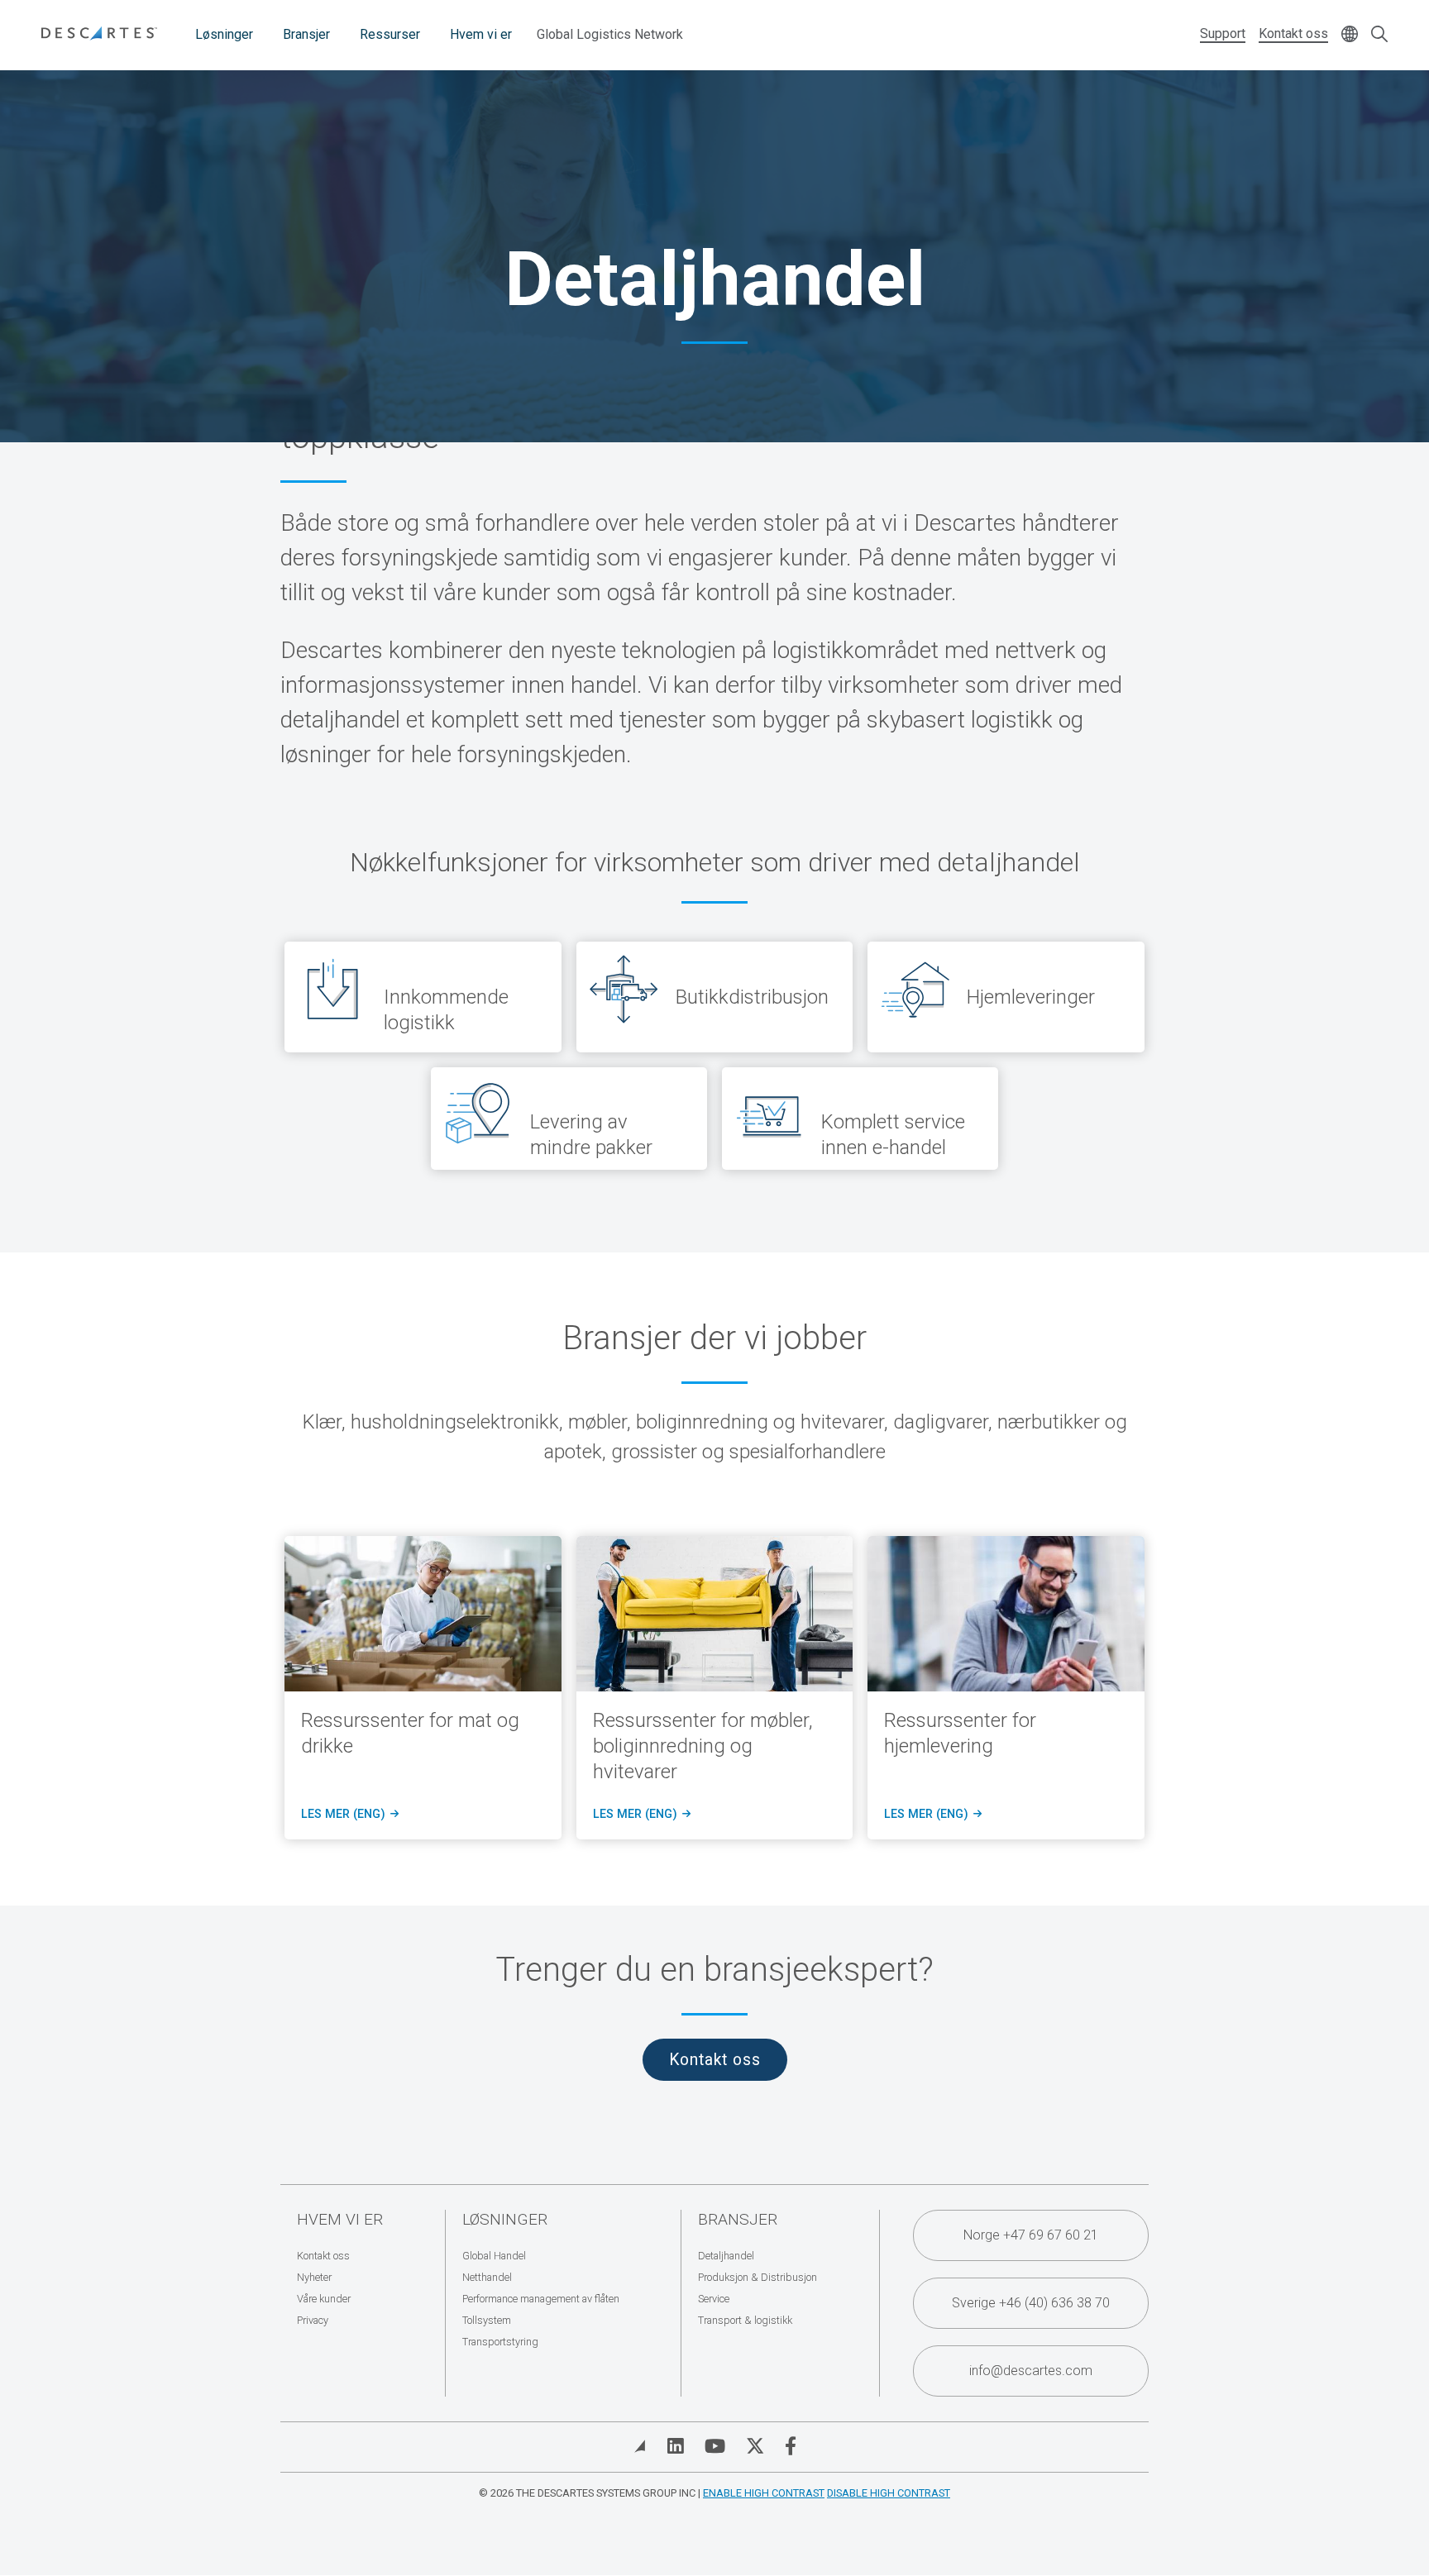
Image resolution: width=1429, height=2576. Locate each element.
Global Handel (494, 2256)
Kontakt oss (1293, 33)
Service (714, 2299)
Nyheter (314, 2277)
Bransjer (306, 34)
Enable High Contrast (764, 2493)
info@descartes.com (1031, 2371)
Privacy (313, 2320)
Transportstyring (500, 2342)
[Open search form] (1379, 35)
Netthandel (487, 2277)
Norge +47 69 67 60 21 (1031, 2235)
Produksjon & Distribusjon (758, 2277)
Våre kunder (324, 2299)
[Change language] (1350, 35)
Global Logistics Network (610, 34)
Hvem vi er (481, 34)
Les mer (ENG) (349, 1815)
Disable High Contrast (889, 2493)
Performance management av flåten (541, 2299)
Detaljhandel (726, 2256)
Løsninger (224, 34)
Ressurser (390, 34)
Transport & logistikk (745, 2320)
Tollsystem (487, 2320)
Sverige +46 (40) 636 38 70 (1031, 2303)
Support (1223, 33)
